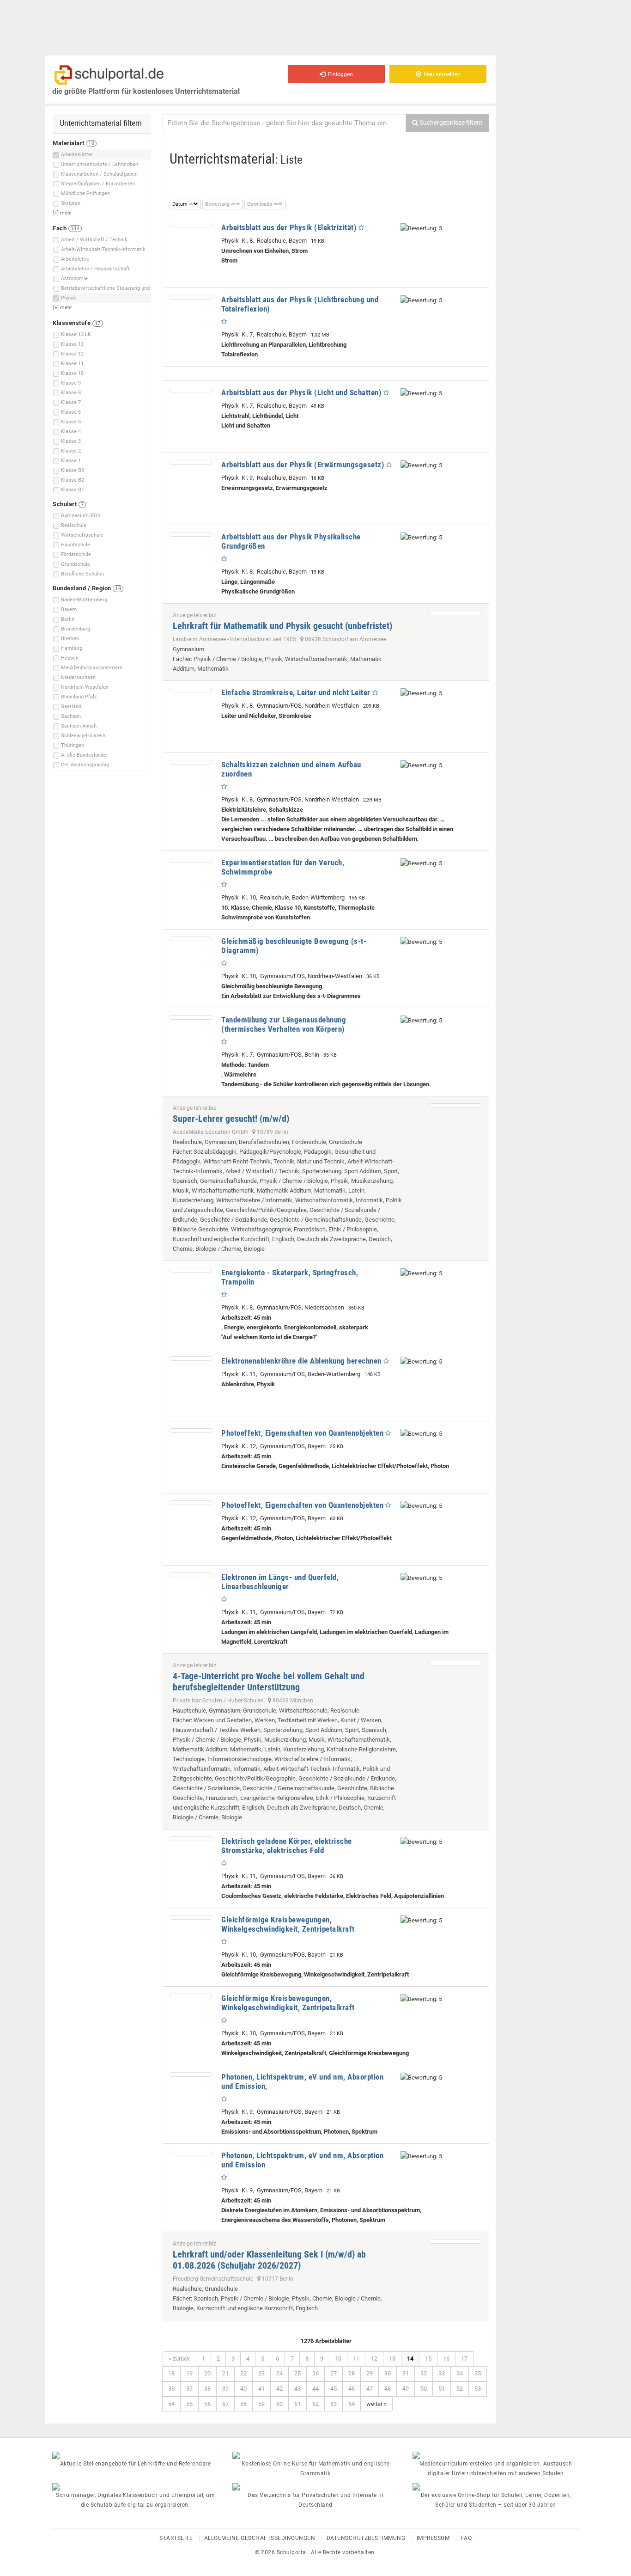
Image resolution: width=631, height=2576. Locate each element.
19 (189, 2373)
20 (207, 2373)
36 (171, 2389)
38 (207, 2389)
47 (370, 2389)
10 (338, 2359)
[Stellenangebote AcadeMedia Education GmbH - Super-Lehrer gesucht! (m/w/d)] (456, 1106)
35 (478, 2373)
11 (356, 2359)
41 (261, 2389)
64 (352, 2404)
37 (189, 2389)
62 (315, 2404)
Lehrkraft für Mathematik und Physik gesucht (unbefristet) (282, 626)
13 (392, 2359)
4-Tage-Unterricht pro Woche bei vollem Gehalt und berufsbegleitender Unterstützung (269, 1682)
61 (297, 2404)
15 (428, 2359)
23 (261, 2373)
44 (315, 2389)
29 (370, 2373)
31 (406, 2373)
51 (442, 2389)
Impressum (433, 2538)
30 (388, 2373)
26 (315, 2373)
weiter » (376, 2404)
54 (171, 2404)
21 (225, 2373)
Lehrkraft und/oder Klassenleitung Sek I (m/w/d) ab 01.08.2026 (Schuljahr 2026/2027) (269, 2260)
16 (446, 2359)
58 (243, 2404)
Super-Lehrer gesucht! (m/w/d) (231, 1119)
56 (207, 2404)
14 (410, 2359)
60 (279, 2404)
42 (279, 2389)
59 (261, 2404)
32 (424, 2373)
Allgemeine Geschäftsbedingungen (260, 2538)
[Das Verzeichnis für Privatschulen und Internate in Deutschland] (315, 2487)
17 (464, 2359)
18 (171, 2373)
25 (297, 2373)
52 (460, 2389)
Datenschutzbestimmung (366, 2538)
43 (297, 2389)
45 (334, 2389)
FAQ (467, 2538)
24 (279, 2373)
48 (388, 2389)
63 (334, 2404)
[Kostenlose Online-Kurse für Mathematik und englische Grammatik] (315, 2455)
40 (243, 2389)
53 (478, 2389)
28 (352, 2373)
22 (243, 2373)
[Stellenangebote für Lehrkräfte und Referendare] (135, 2455)
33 (442, 2373)
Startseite (176, 2538)
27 (334, 2373)
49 (406, 2389)
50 (424, 2389)
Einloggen (339, 74)
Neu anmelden (441, 74)
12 (374, 2359)
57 (225, 2404)
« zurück (179, 2359)
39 (225, 2389)
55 (189, 2404)
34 (460, 2373)
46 (352, 2389)
